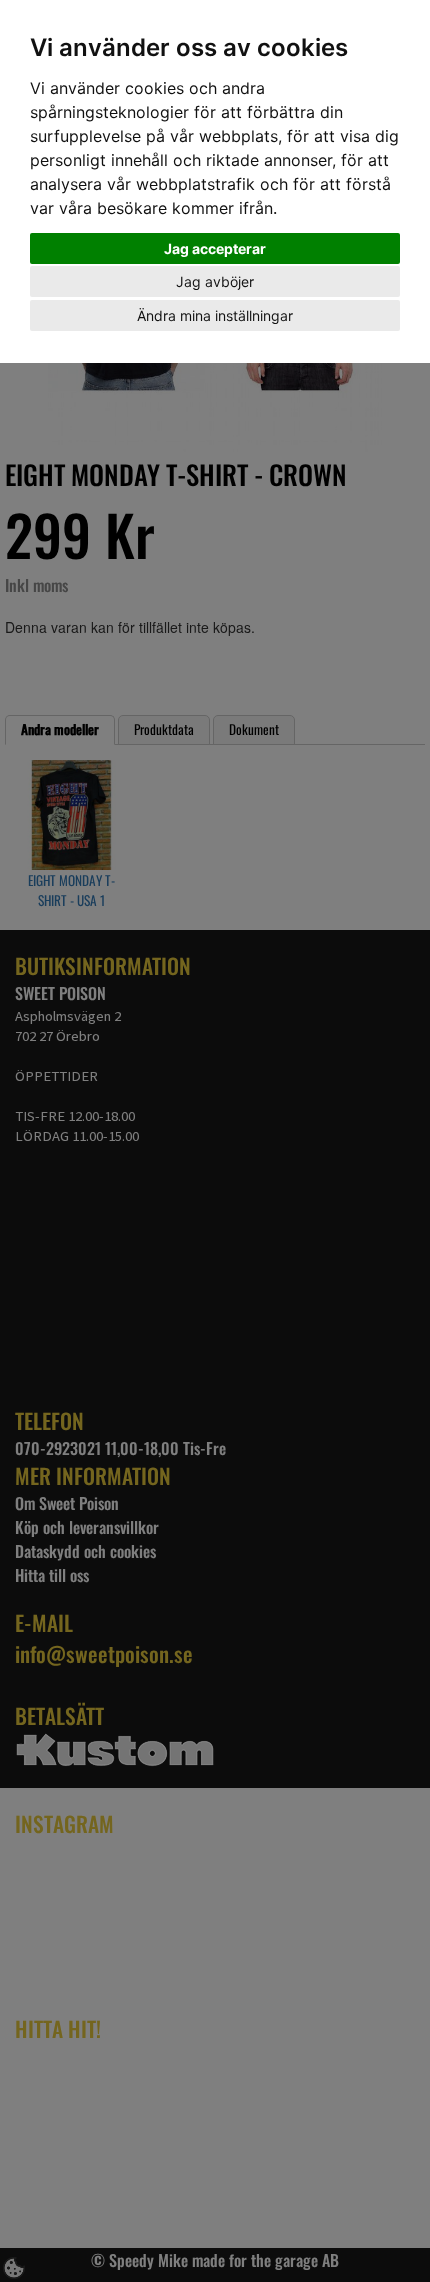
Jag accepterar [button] (215, 248)
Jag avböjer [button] (215, 281)
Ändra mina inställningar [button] (215, 315)
